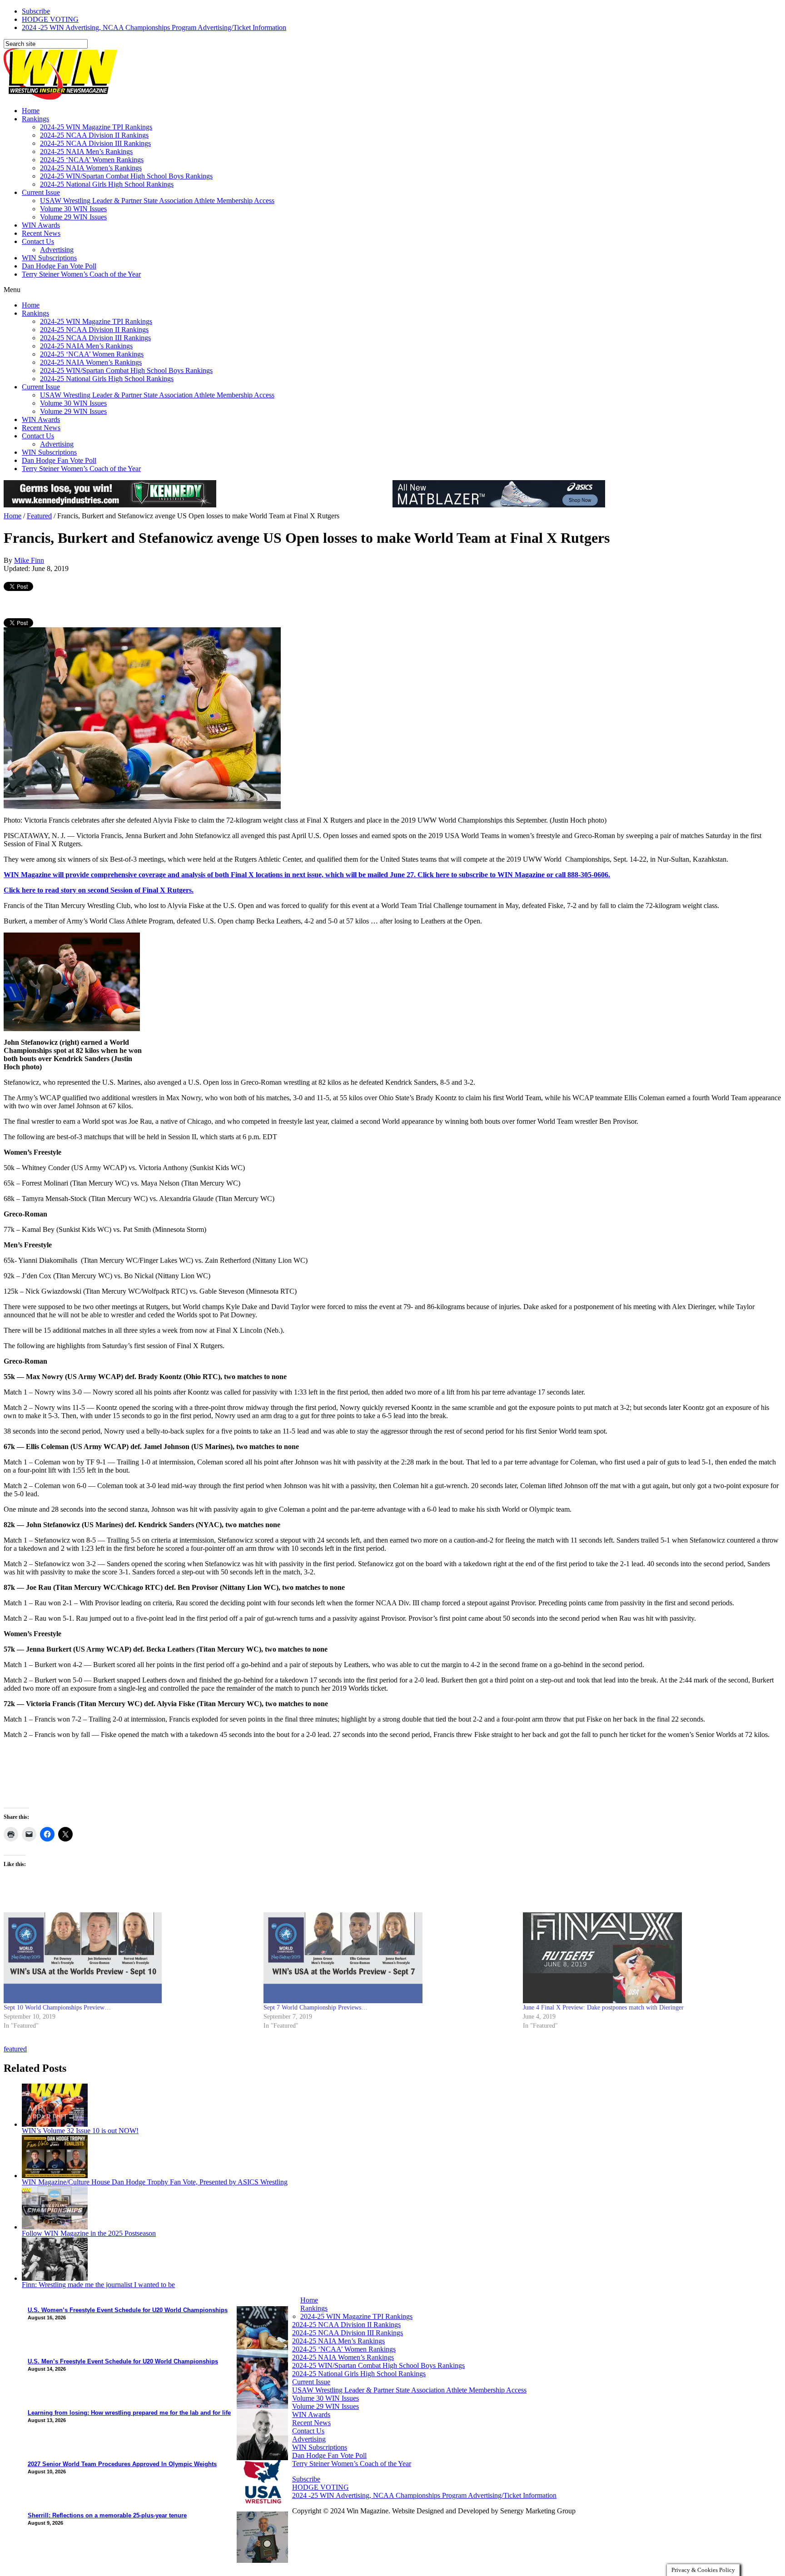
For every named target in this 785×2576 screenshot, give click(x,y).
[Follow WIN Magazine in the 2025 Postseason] (55, 2227)
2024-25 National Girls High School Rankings (107, 184)
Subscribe (36, 11)
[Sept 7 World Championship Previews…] (389, 1958)
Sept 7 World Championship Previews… (315, 2008)
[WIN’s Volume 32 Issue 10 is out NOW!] (55, 2124)
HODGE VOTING (50, 19)
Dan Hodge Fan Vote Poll (59, 266)
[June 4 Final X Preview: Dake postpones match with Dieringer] (648, 1958)
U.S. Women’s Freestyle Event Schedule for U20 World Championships (128, 2310)
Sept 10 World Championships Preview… (57, 2008)
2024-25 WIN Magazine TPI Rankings (96, 127)
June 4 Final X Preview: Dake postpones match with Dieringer (603, 2008)
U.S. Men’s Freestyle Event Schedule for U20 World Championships (123, 2361)
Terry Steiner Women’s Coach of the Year (81, 274)
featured (15, 2049)
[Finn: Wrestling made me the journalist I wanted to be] (55, 2278)
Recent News (41, 233)
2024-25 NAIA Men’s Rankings (86, 151)
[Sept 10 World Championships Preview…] (129, 1958)
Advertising (57, 250)
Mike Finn (29, 560)
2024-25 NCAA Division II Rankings (94, 135)
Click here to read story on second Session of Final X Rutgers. (99, 890)
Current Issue (41, 192)
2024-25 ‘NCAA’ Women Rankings (92, 160)
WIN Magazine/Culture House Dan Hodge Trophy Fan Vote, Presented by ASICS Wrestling (155, 2182)
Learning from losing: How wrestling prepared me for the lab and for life (129, 2413)
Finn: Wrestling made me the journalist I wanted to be (98, 2285)
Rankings (35, 119)
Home (31, 111)
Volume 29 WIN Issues (73, 217)
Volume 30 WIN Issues (73, 209)
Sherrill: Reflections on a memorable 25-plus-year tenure (107, 2515)
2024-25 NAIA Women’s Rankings (91, 168)
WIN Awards (41, 225)
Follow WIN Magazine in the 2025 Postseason (89, 2233)
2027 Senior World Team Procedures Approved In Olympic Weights (122, 2464)
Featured (39, 516)
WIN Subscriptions (49, 258)
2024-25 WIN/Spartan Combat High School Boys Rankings (126, 176)
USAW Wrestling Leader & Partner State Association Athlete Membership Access (157, 201)
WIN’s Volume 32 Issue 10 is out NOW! (80, 2131)
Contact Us (38, 241)
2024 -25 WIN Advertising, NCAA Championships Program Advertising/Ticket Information (154, 27)
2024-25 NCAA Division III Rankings (95, 143)
